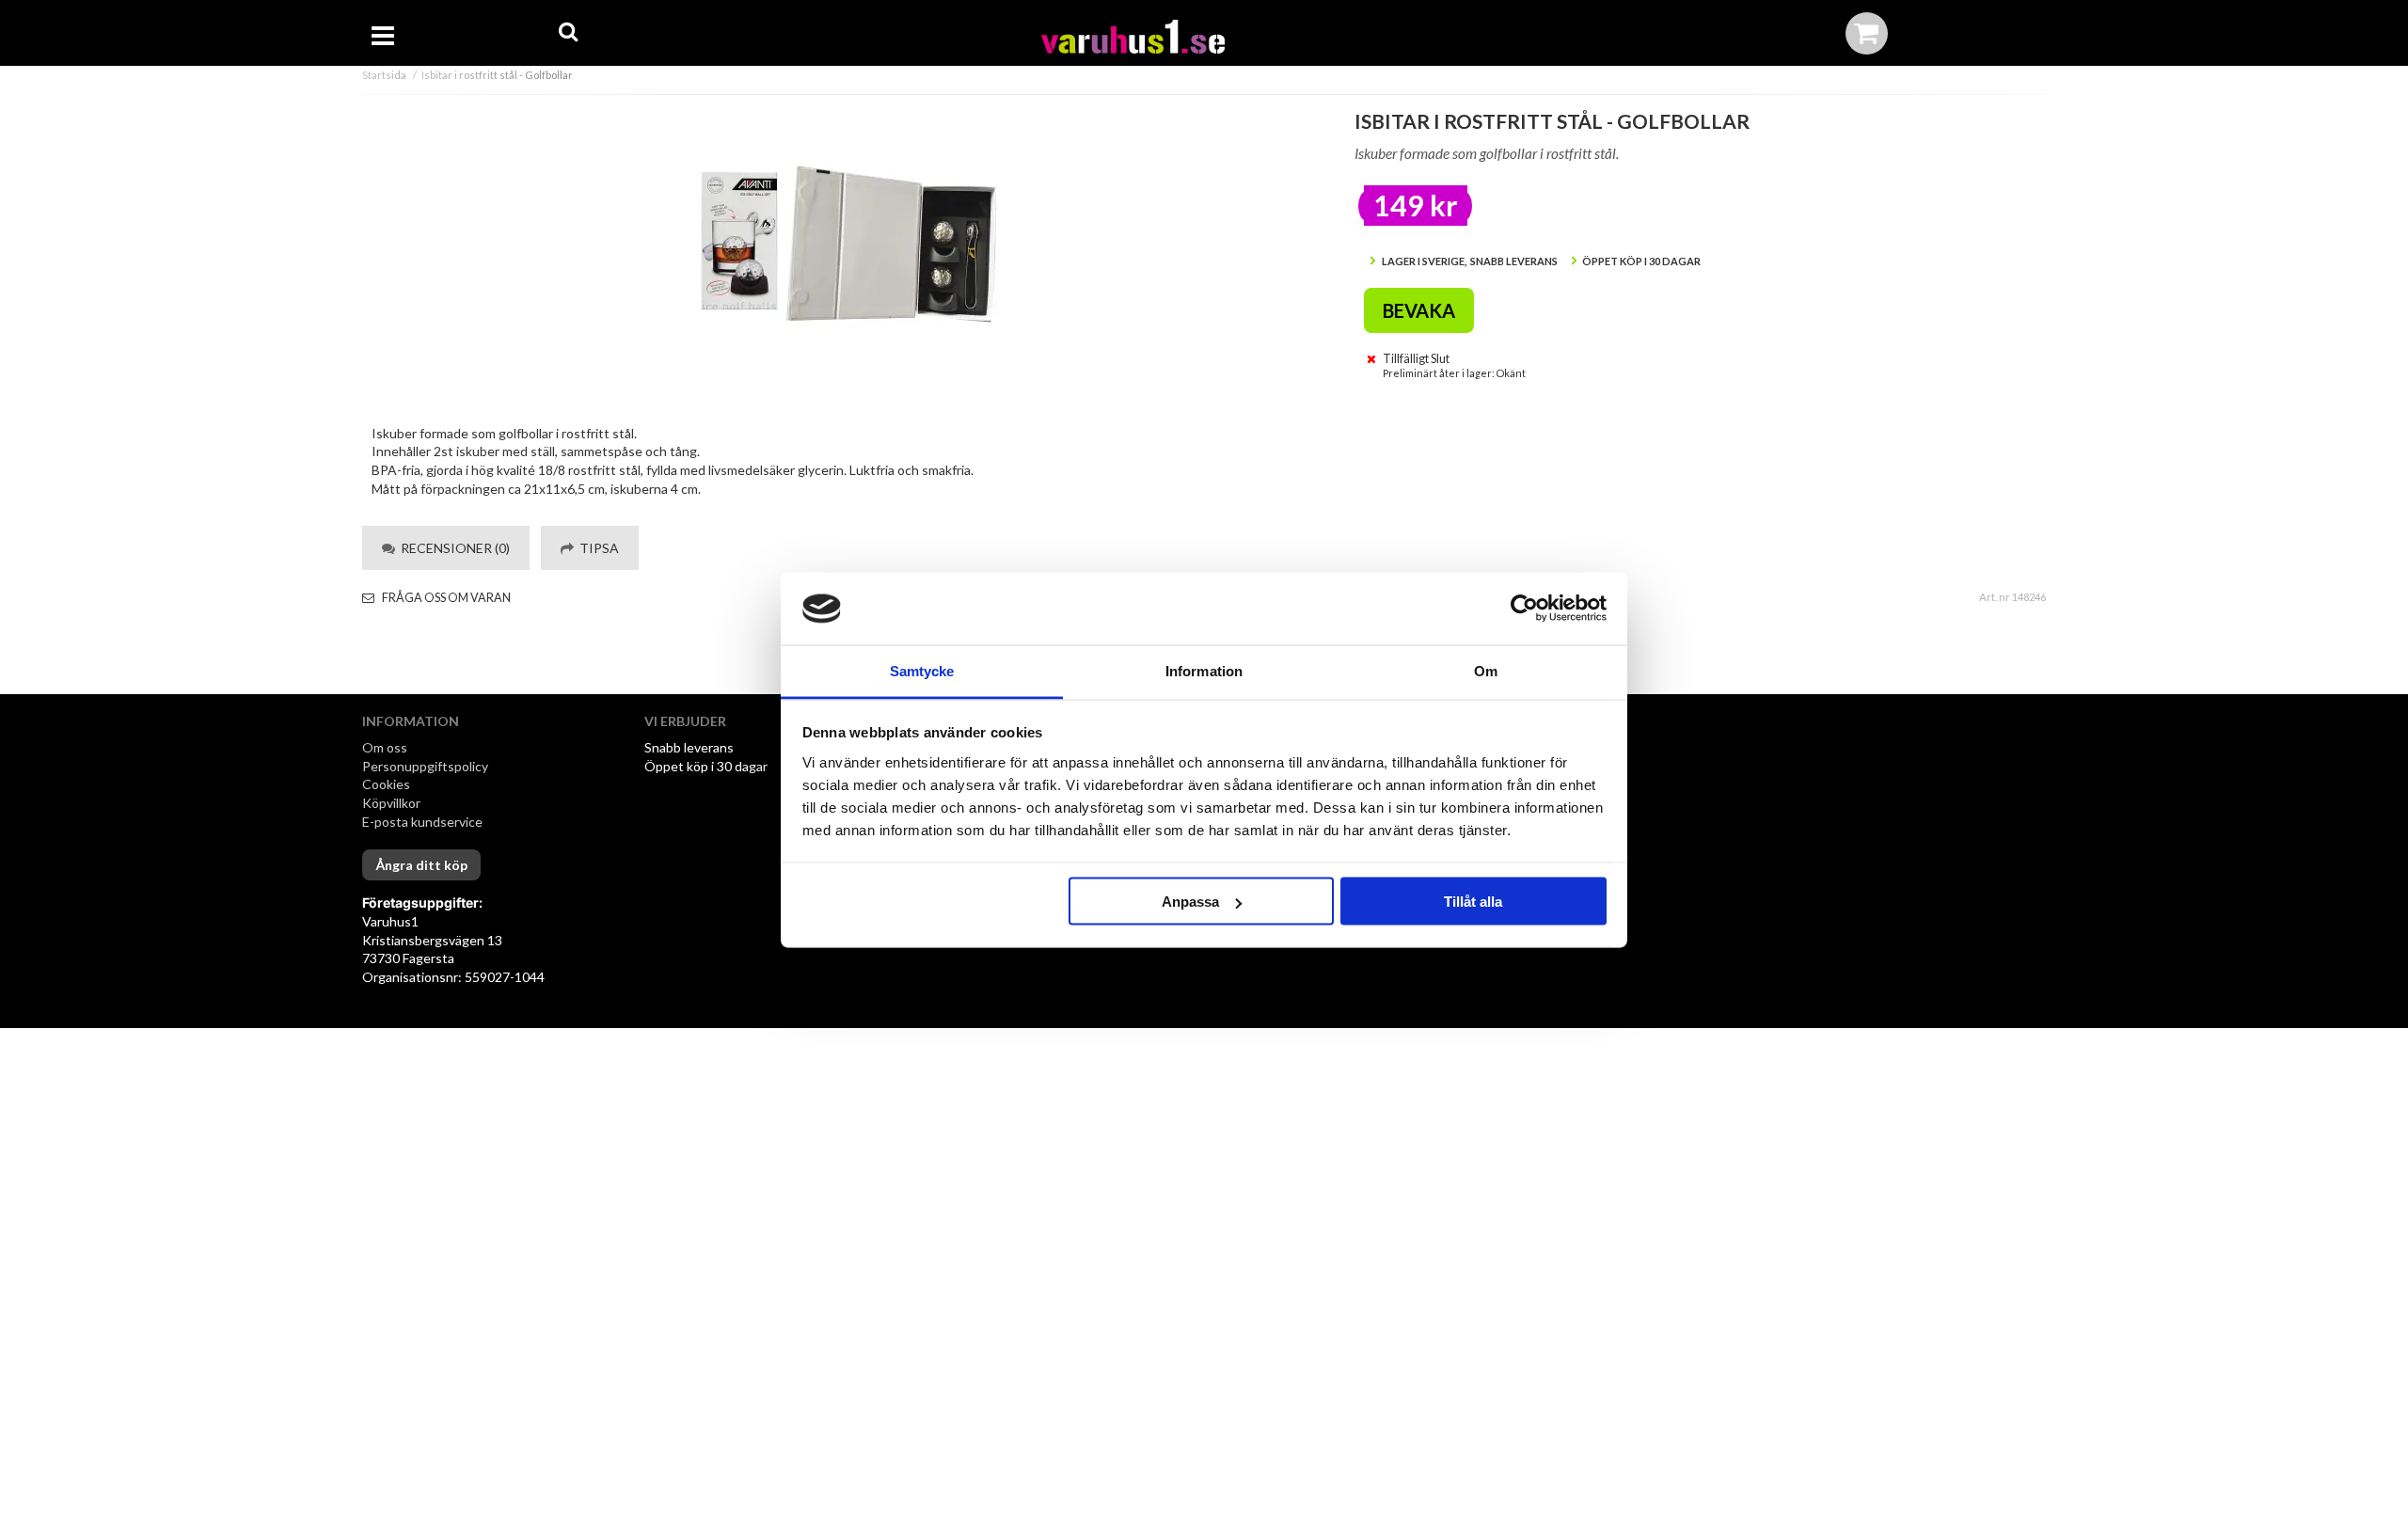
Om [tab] (1486, 670)
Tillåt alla (1473, 902)
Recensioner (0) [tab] (452, 548)
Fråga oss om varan (445, 598)
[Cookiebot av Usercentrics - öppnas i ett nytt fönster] (1524, 609)
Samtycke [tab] (922, 670)
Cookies (386, 784)
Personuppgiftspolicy (425, 766)
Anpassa (1190, 902)
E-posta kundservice (424, 822)
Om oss (385, 747)
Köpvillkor (391, 803)
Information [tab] (1204, 670)
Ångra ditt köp (421, 865)
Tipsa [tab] (596, 548)
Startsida (384, 75)
